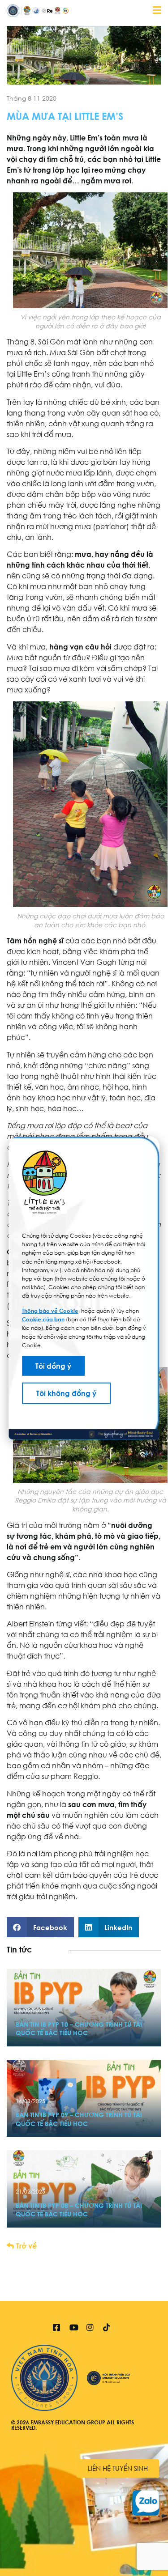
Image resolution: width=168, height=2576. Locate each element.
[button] (40, 1927)
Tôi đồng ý (53, 1366)
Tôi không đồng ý (66, 1393)
